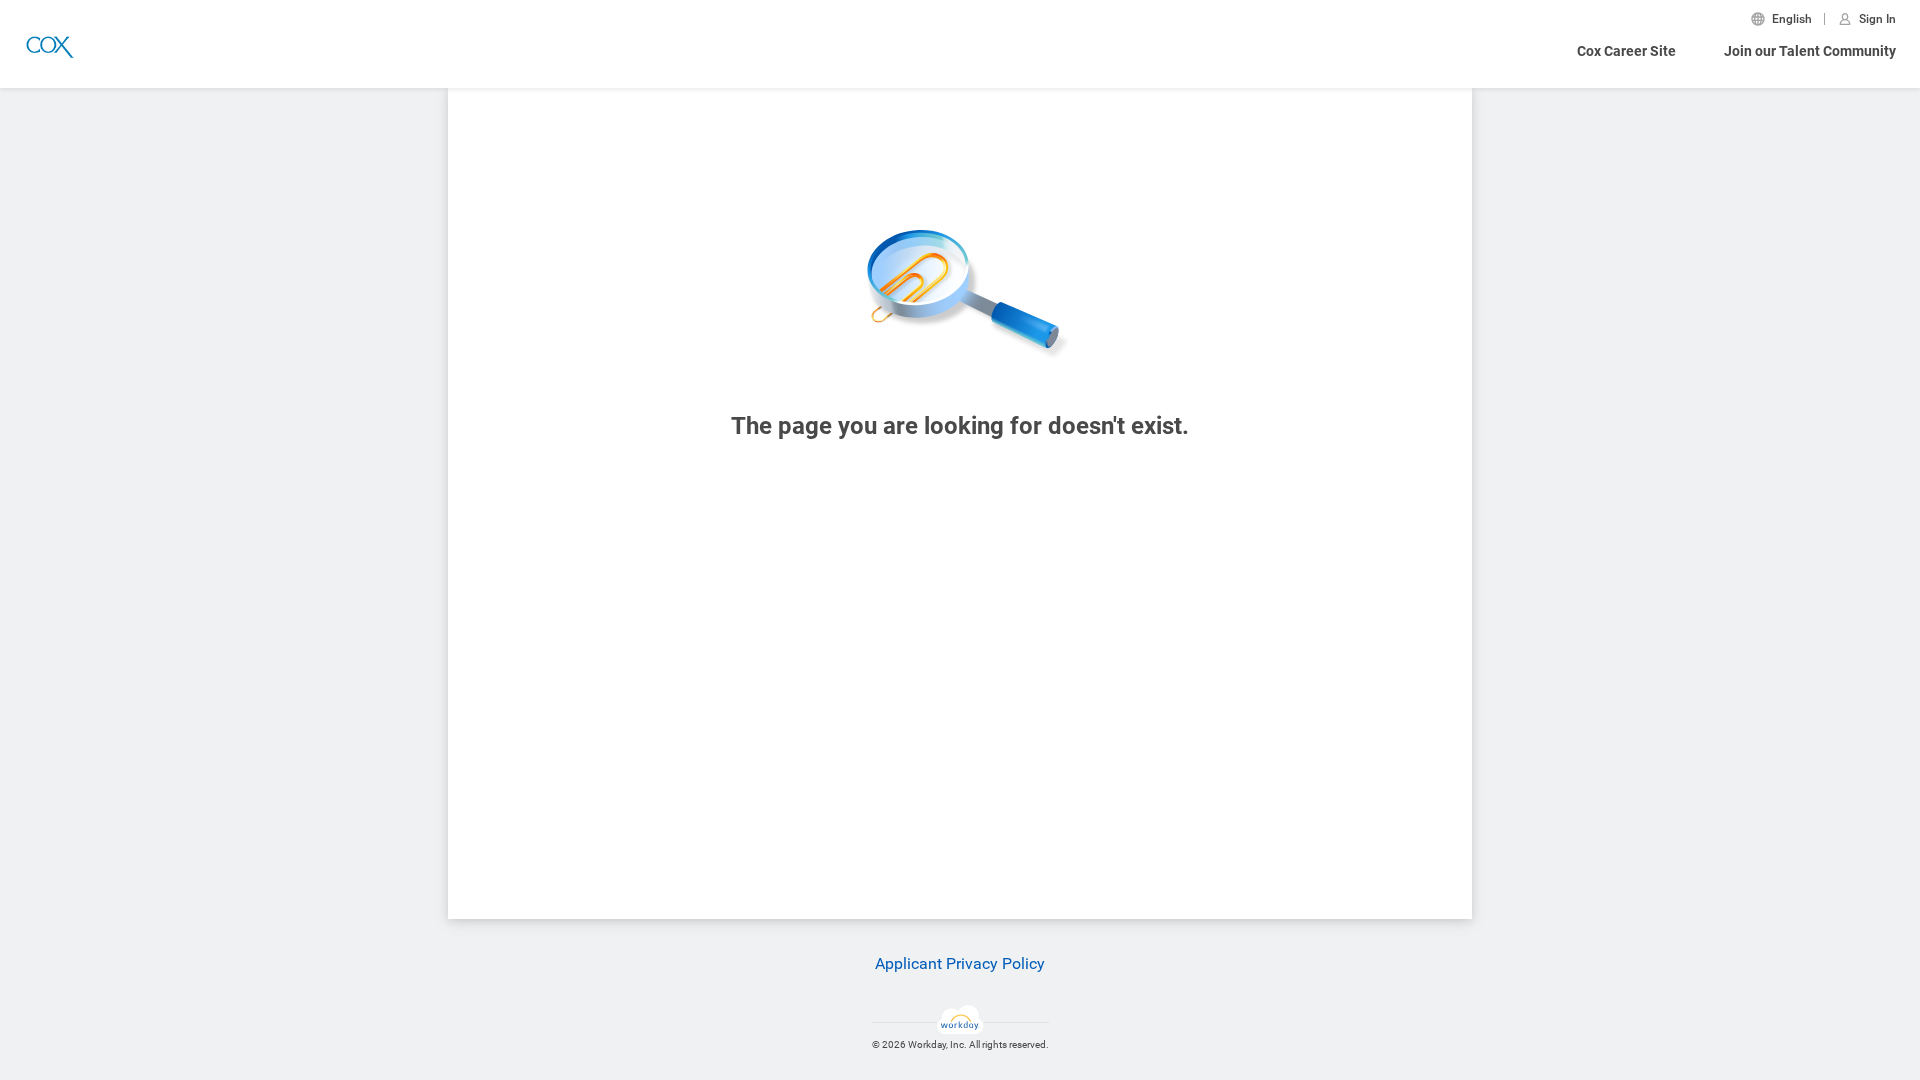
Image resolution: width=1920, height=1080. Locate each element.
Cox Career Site (1626, 51)
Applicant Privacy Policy (960, 963)
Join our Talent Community (1810, 51)
